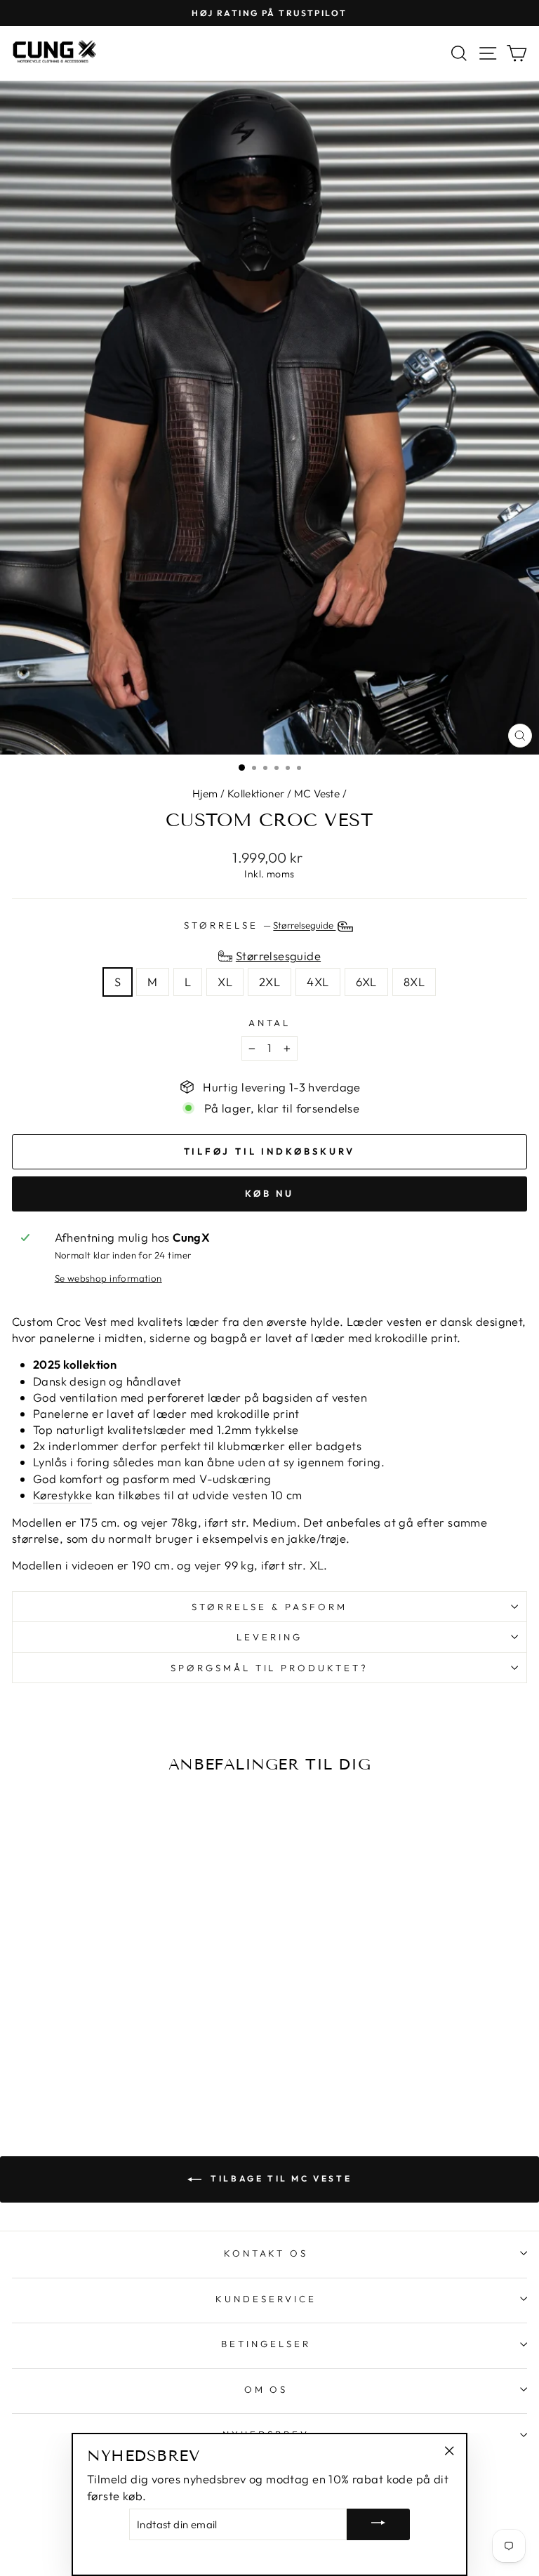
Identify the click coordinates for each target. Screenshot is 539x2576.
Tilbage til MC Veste (280, 2178)
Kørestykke (62, 1495)
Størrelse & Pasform (269, 1607)
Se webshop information (108, 1278)
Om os (266, 2389)
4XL (318, 982)
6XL (366, 982)
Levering (269, 1637)
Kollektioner (256, 794)
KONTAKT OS (266, 2253)
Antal (270, 1023)
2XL (269, 982)
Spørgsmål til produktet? (269, 1668)
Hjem (205, 794)
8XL (414, 982)
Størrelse (260, 926)
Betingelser (266, 2344)
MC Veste (317, 794)
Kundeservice (266, 2299)
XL (225, 982)
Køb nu (269, 1193)
